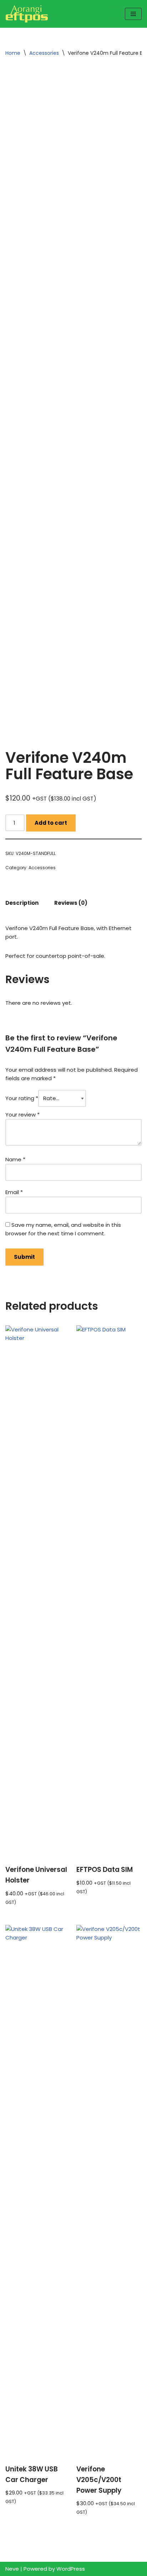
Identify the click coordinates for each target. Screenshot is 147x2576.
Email (14, 1192)
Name (15, 1159)
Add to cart (51, 823)
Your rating (22, 1098)
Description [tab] (22, 903)
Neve (12, 2569)
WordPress (71, 2569)
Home (13, 53)
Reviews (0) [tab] (71, 903)
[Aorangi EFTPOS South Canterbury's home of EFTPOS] (27, 14)
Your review (22, 1115)
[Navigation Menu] (133, 14)
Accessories (44, 53)
